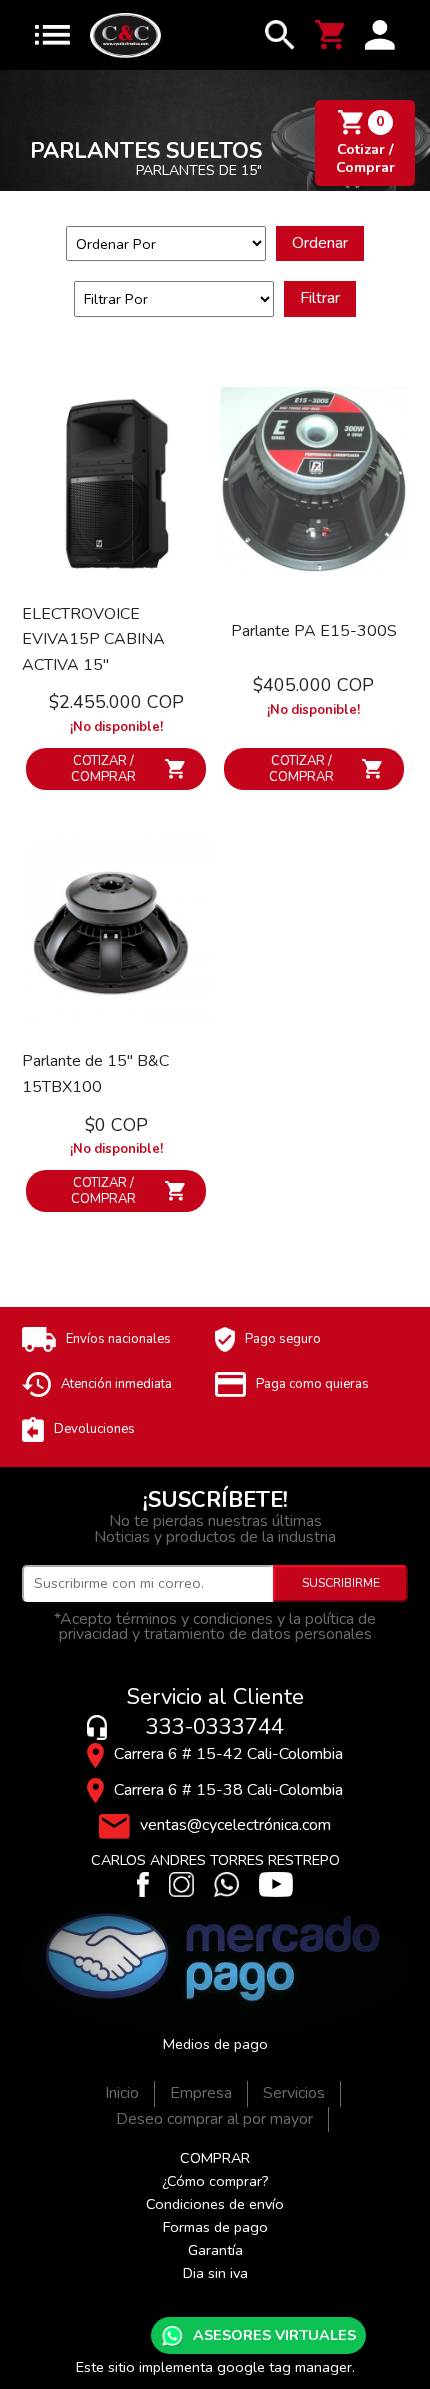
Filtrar (320, 298)
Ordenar (320, 243)
